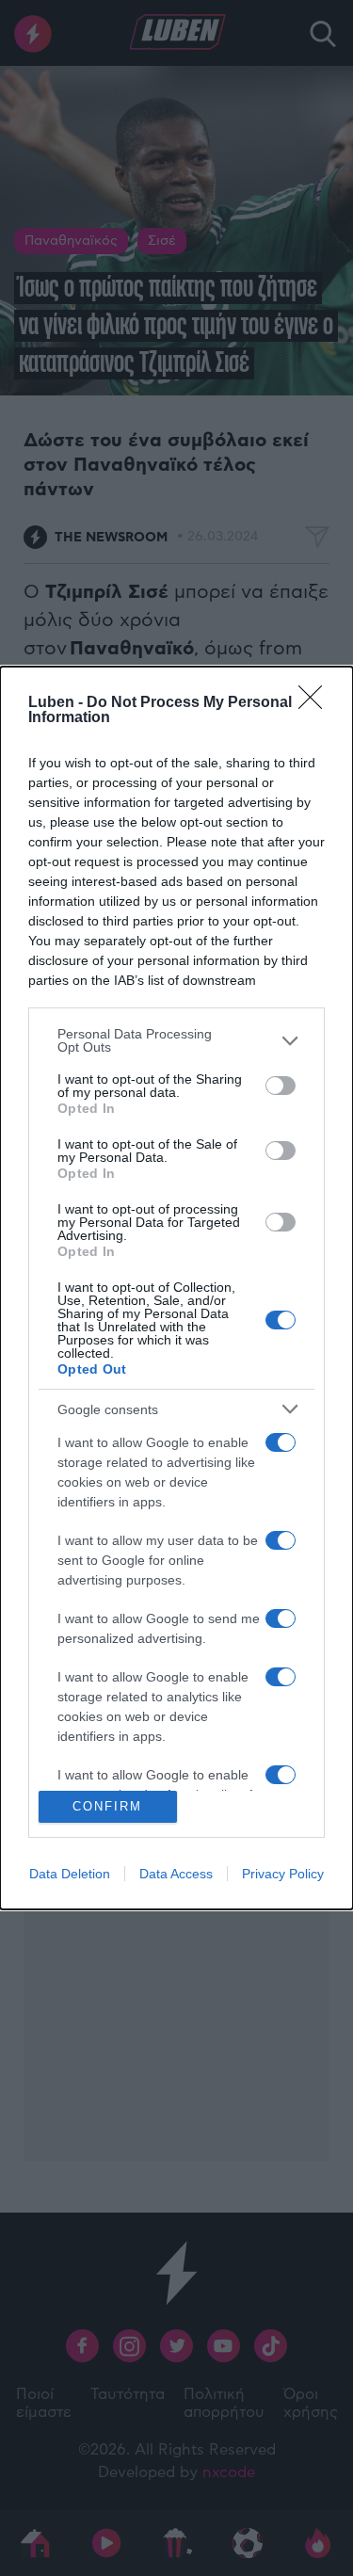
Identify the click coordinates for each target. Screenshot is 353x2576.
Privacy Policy (283, 1874)
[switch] (281, 1086)
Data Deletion (70, 1874)
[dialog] (176, 1288)
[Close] (316, 703)
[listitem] (176, 1040)
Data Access (176, 1874)
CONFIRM (107, 1806)
